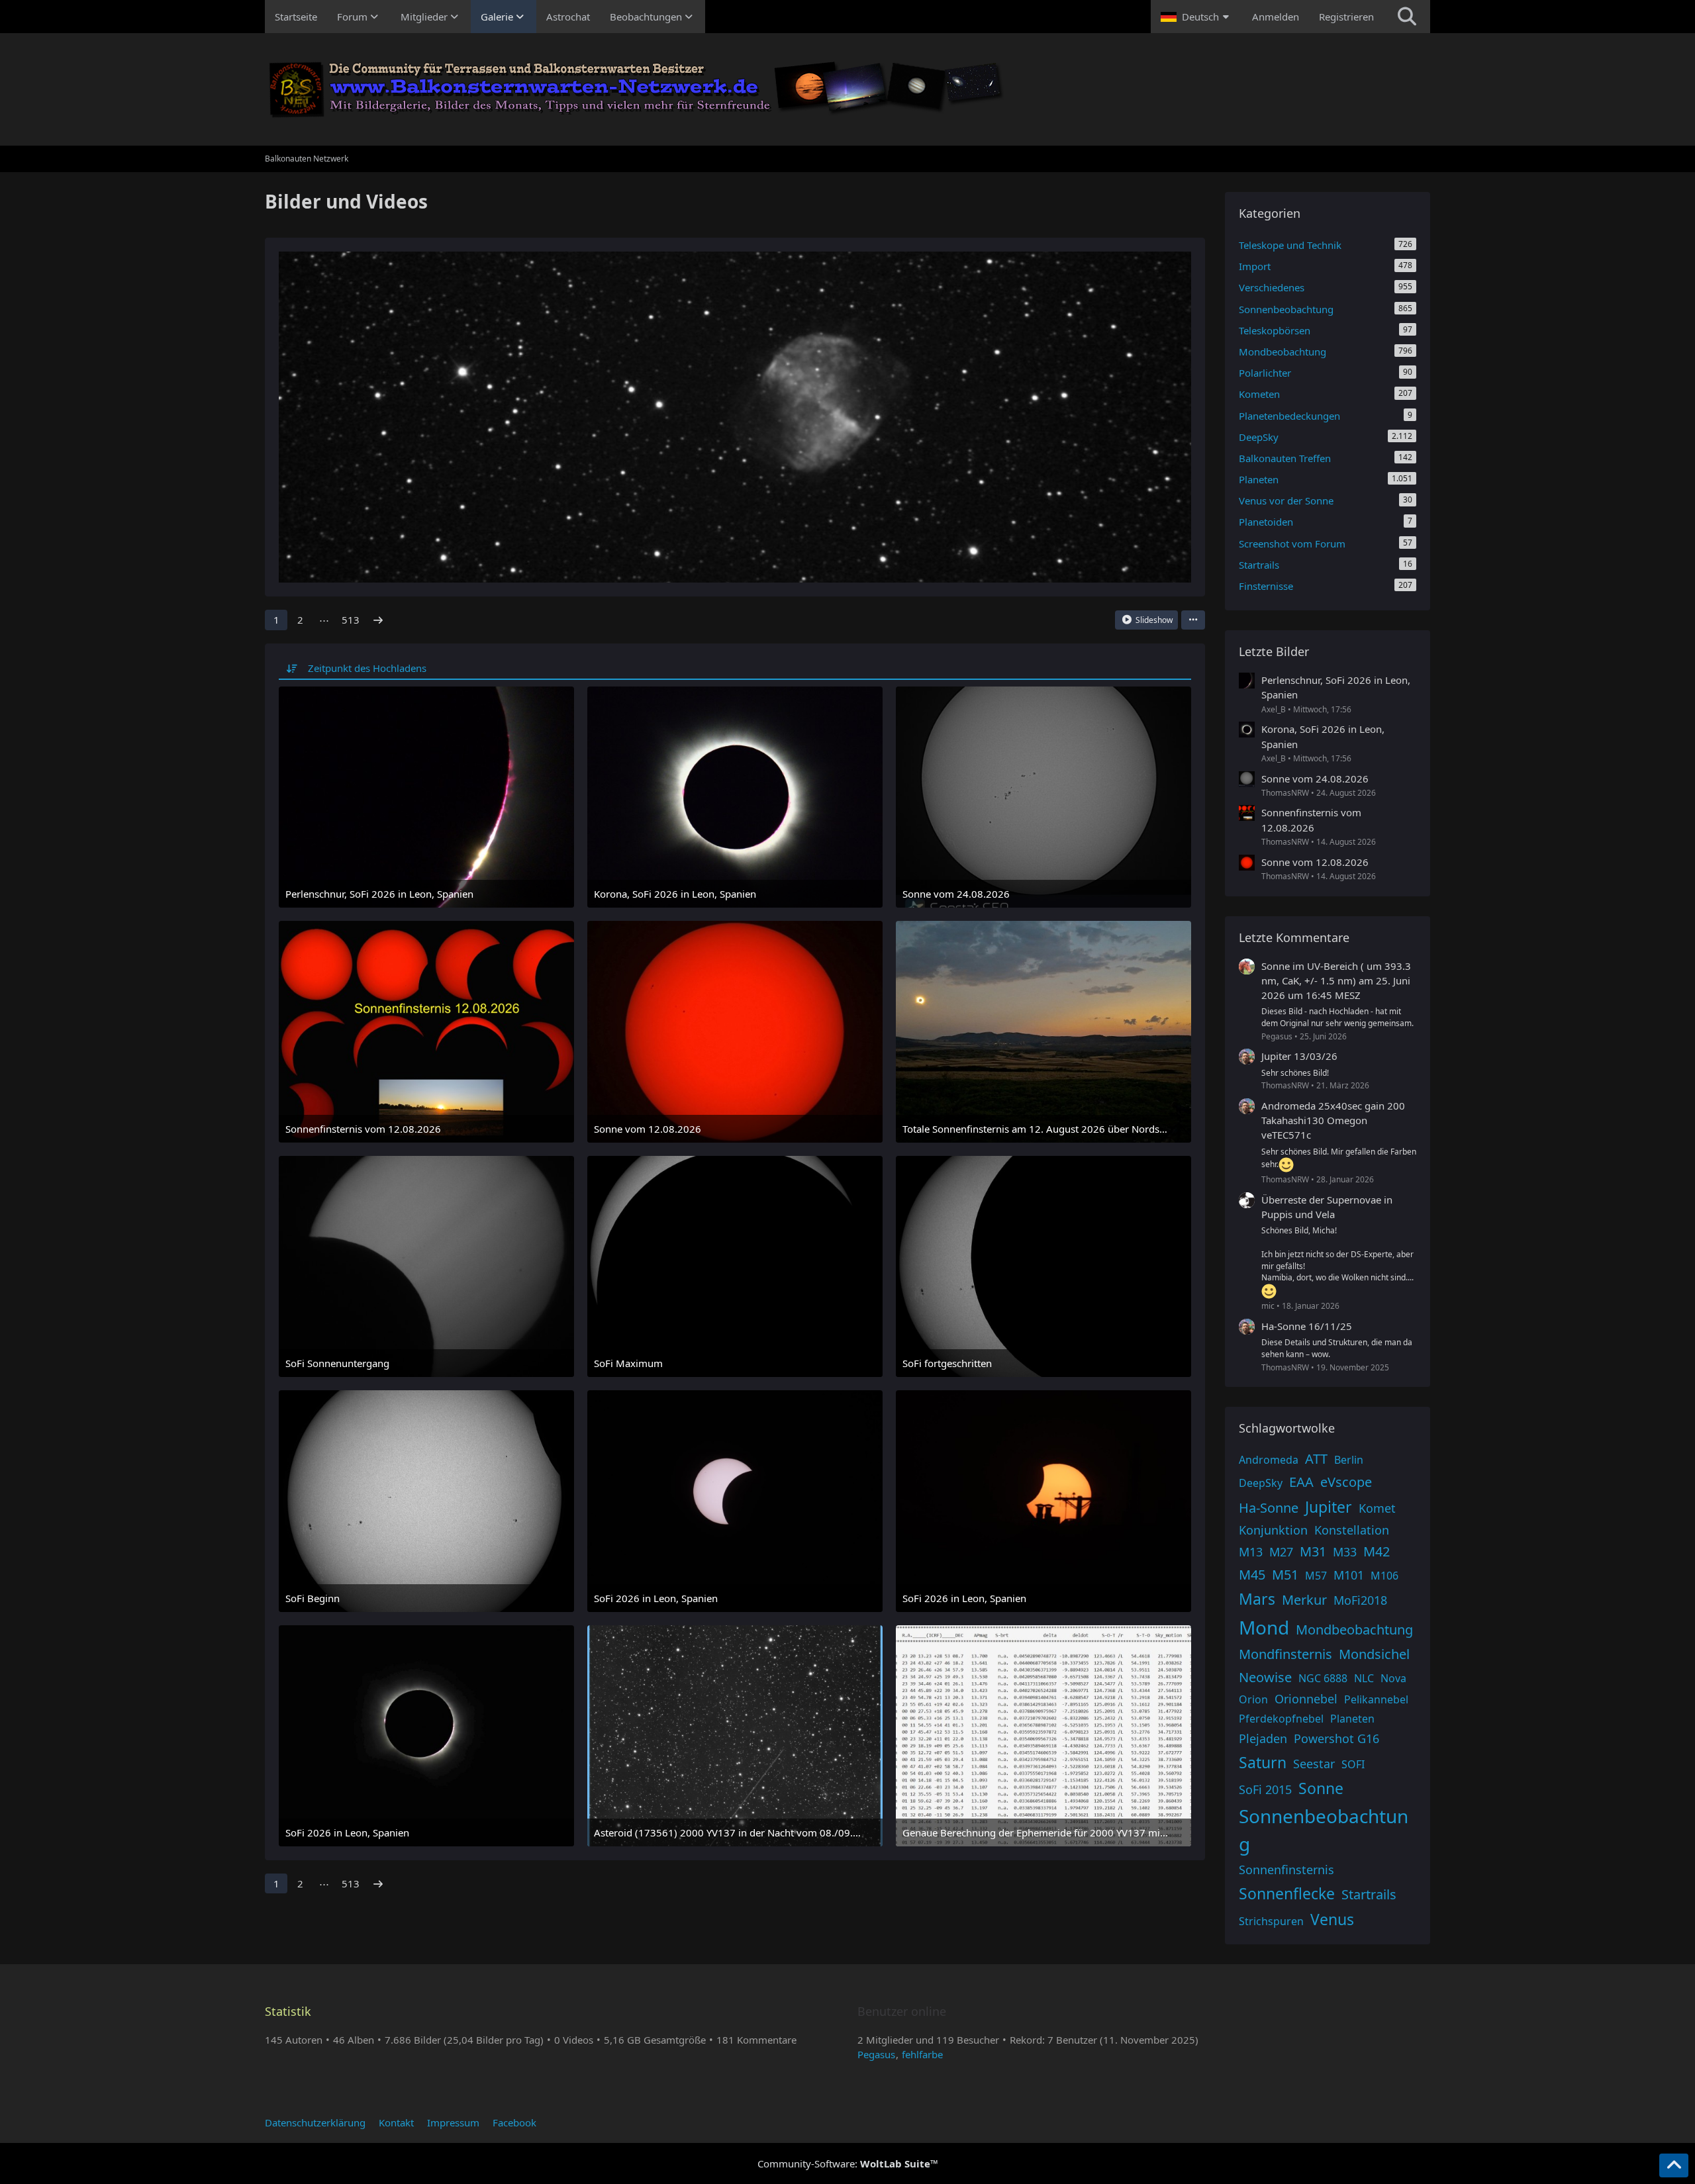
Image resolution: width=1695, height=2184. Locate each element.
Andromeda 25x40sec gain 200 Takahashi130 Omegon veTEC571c (1333, 1120)
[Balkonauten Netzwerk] (847, 89)
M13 (1251, 1552)
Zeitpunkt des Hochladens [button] (367, 668)
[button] (1196, 17)
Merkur (1304, 1600)
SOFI (1353, 1764)
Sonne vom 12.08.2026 (1315, 862)
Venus (1332, 1919)
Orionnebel (1306, 1699)
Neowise (1265, 1677)
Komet (1377, 1508)
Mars (1257, 1599)
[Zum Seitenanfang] (1674, 2165)
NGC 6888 (1323, 1678)
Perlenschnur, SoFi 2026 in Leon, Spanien (1336, 687)
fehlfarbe (922, 2054)
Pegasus (876, 2054)
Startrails (1369, 1894)
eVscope (1346, 1482)
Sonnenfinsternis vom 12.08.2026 (1311, 820)
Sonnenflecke (1287, 1893)
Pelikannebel (1376, 1699)
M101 (1349, 1575)
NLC (1364, 1678)
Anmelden (1276, 17)
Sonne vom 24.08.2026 (1315, 779)
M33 (1345, 1552)
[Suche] (1407, 17)
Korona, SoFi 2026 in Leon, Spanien (1323, 736)
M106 (1384, 1576)
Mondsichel (1374, 1654)
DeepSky (1261, 1483)
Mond (1264, 1627)
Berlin (1349, 1460)
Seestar (1314, 1764)
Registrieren (1346, 17)
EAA (1301, 1482)
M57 (1316, 1576)
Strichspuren (1271, 1921)
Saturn (1263, 1762)
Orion (1253, 1699)
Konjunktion (1273, 1530)
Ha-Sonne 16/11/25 (1307, 1326)
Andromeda (1269, 1460)
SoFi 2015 (1265, 1789)
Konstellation (1352, 1530)
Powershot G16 (1336, 1738)
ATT (1316, 1459)
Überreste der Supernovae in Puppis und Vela (1327, 1207)
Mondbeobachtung (1354, 1630)
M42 (1377, 1551)
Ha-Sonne (1269, 1508)
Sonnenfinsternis (1286, 1870)
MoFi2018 (1360, 1600)
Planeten (1352, 1719)
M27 (1281, 1552)
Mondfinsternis (1285, 1654)
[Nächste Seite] (378, 620)
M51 (1285, 1575)
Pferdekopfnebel (1281, 1719)
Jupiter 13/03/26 (1299, 1056)
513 (351, 620)
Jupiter (1329, 1507)
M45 (1252, 1575)
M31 (1313, 1551)
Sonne (1321, 1788)
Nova (1393, 1678)
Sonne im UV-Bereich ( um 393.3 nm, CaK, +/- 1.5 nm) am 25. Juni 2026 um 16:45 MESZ (1336, 980)
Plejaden (1263, 1738)
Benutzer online (902, 2011)
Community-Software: (848, 2163)
